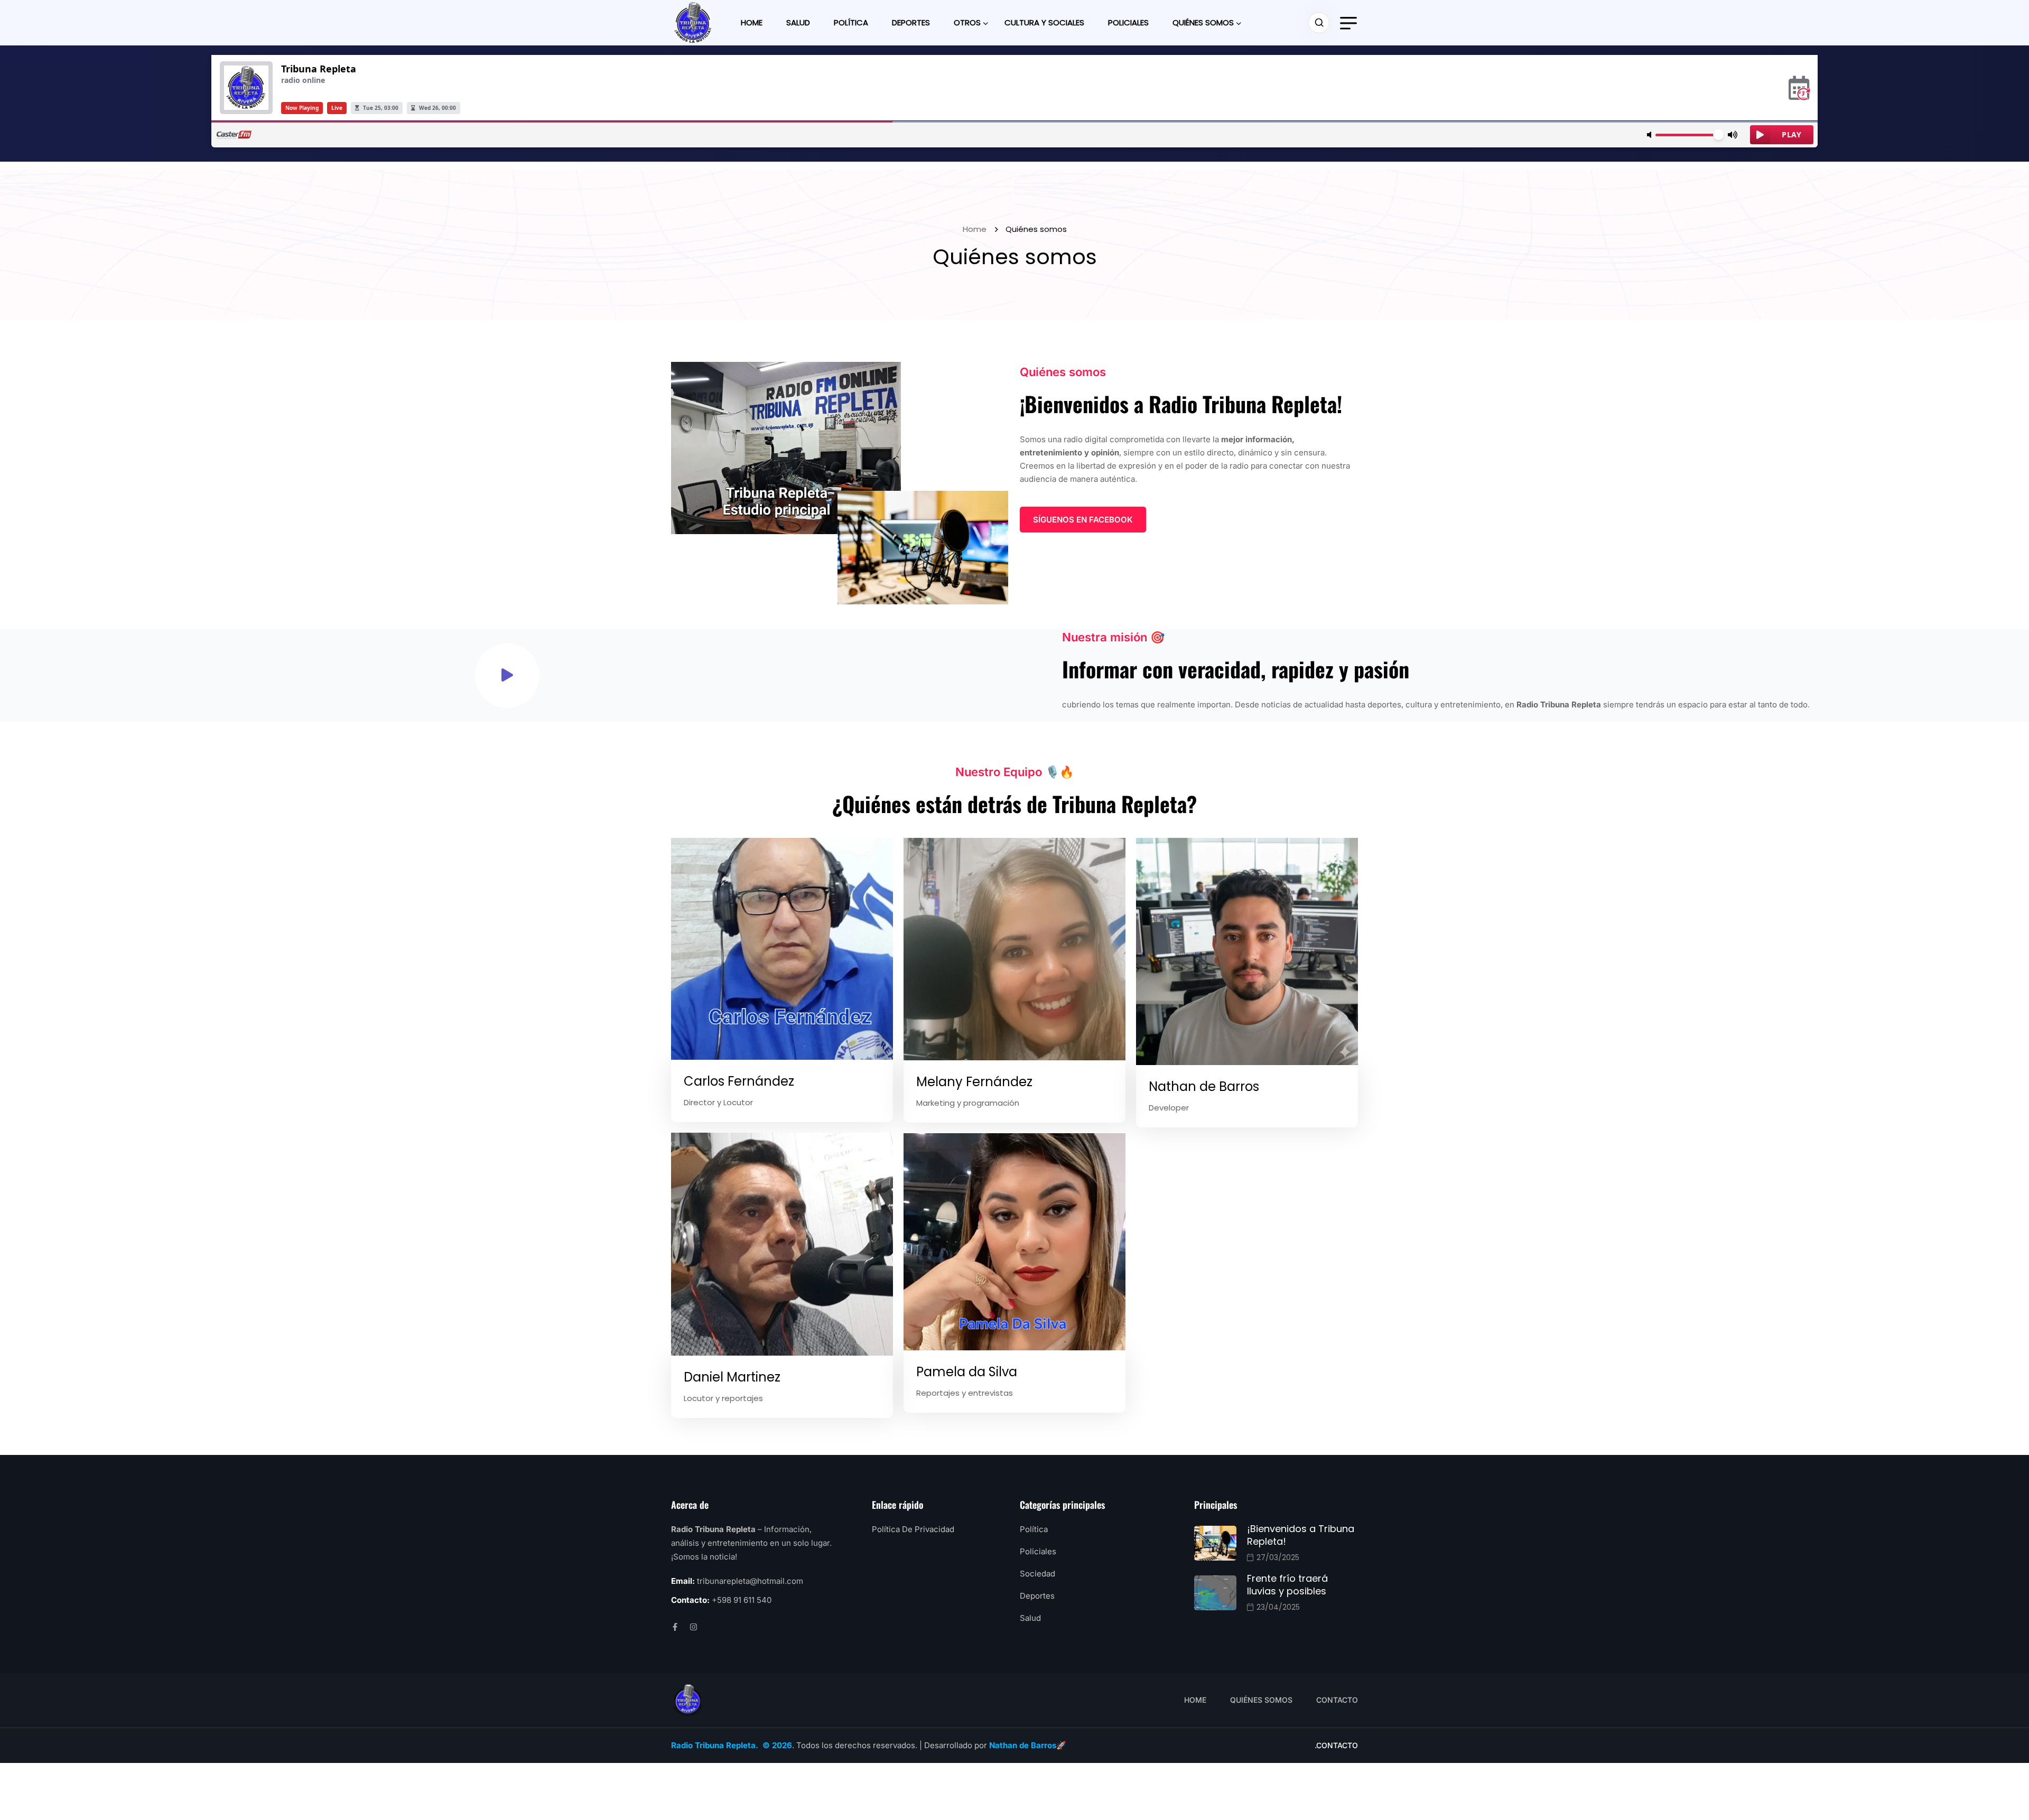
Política (851, 22)
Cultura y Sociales (1044, 22)
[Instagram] (694, 1627)
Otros (967, 22)
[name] (693, 23)
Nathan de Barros (1023, 1745)
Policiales (1128, 22)
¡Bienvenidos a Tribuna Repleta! (1301, 1535)
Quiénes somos (1203, 22)
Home (752, 22)
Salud (798, 22)
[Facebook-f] (675, 1627)
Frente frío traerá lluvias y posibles (1287, 1585)
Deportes (911, 22)
